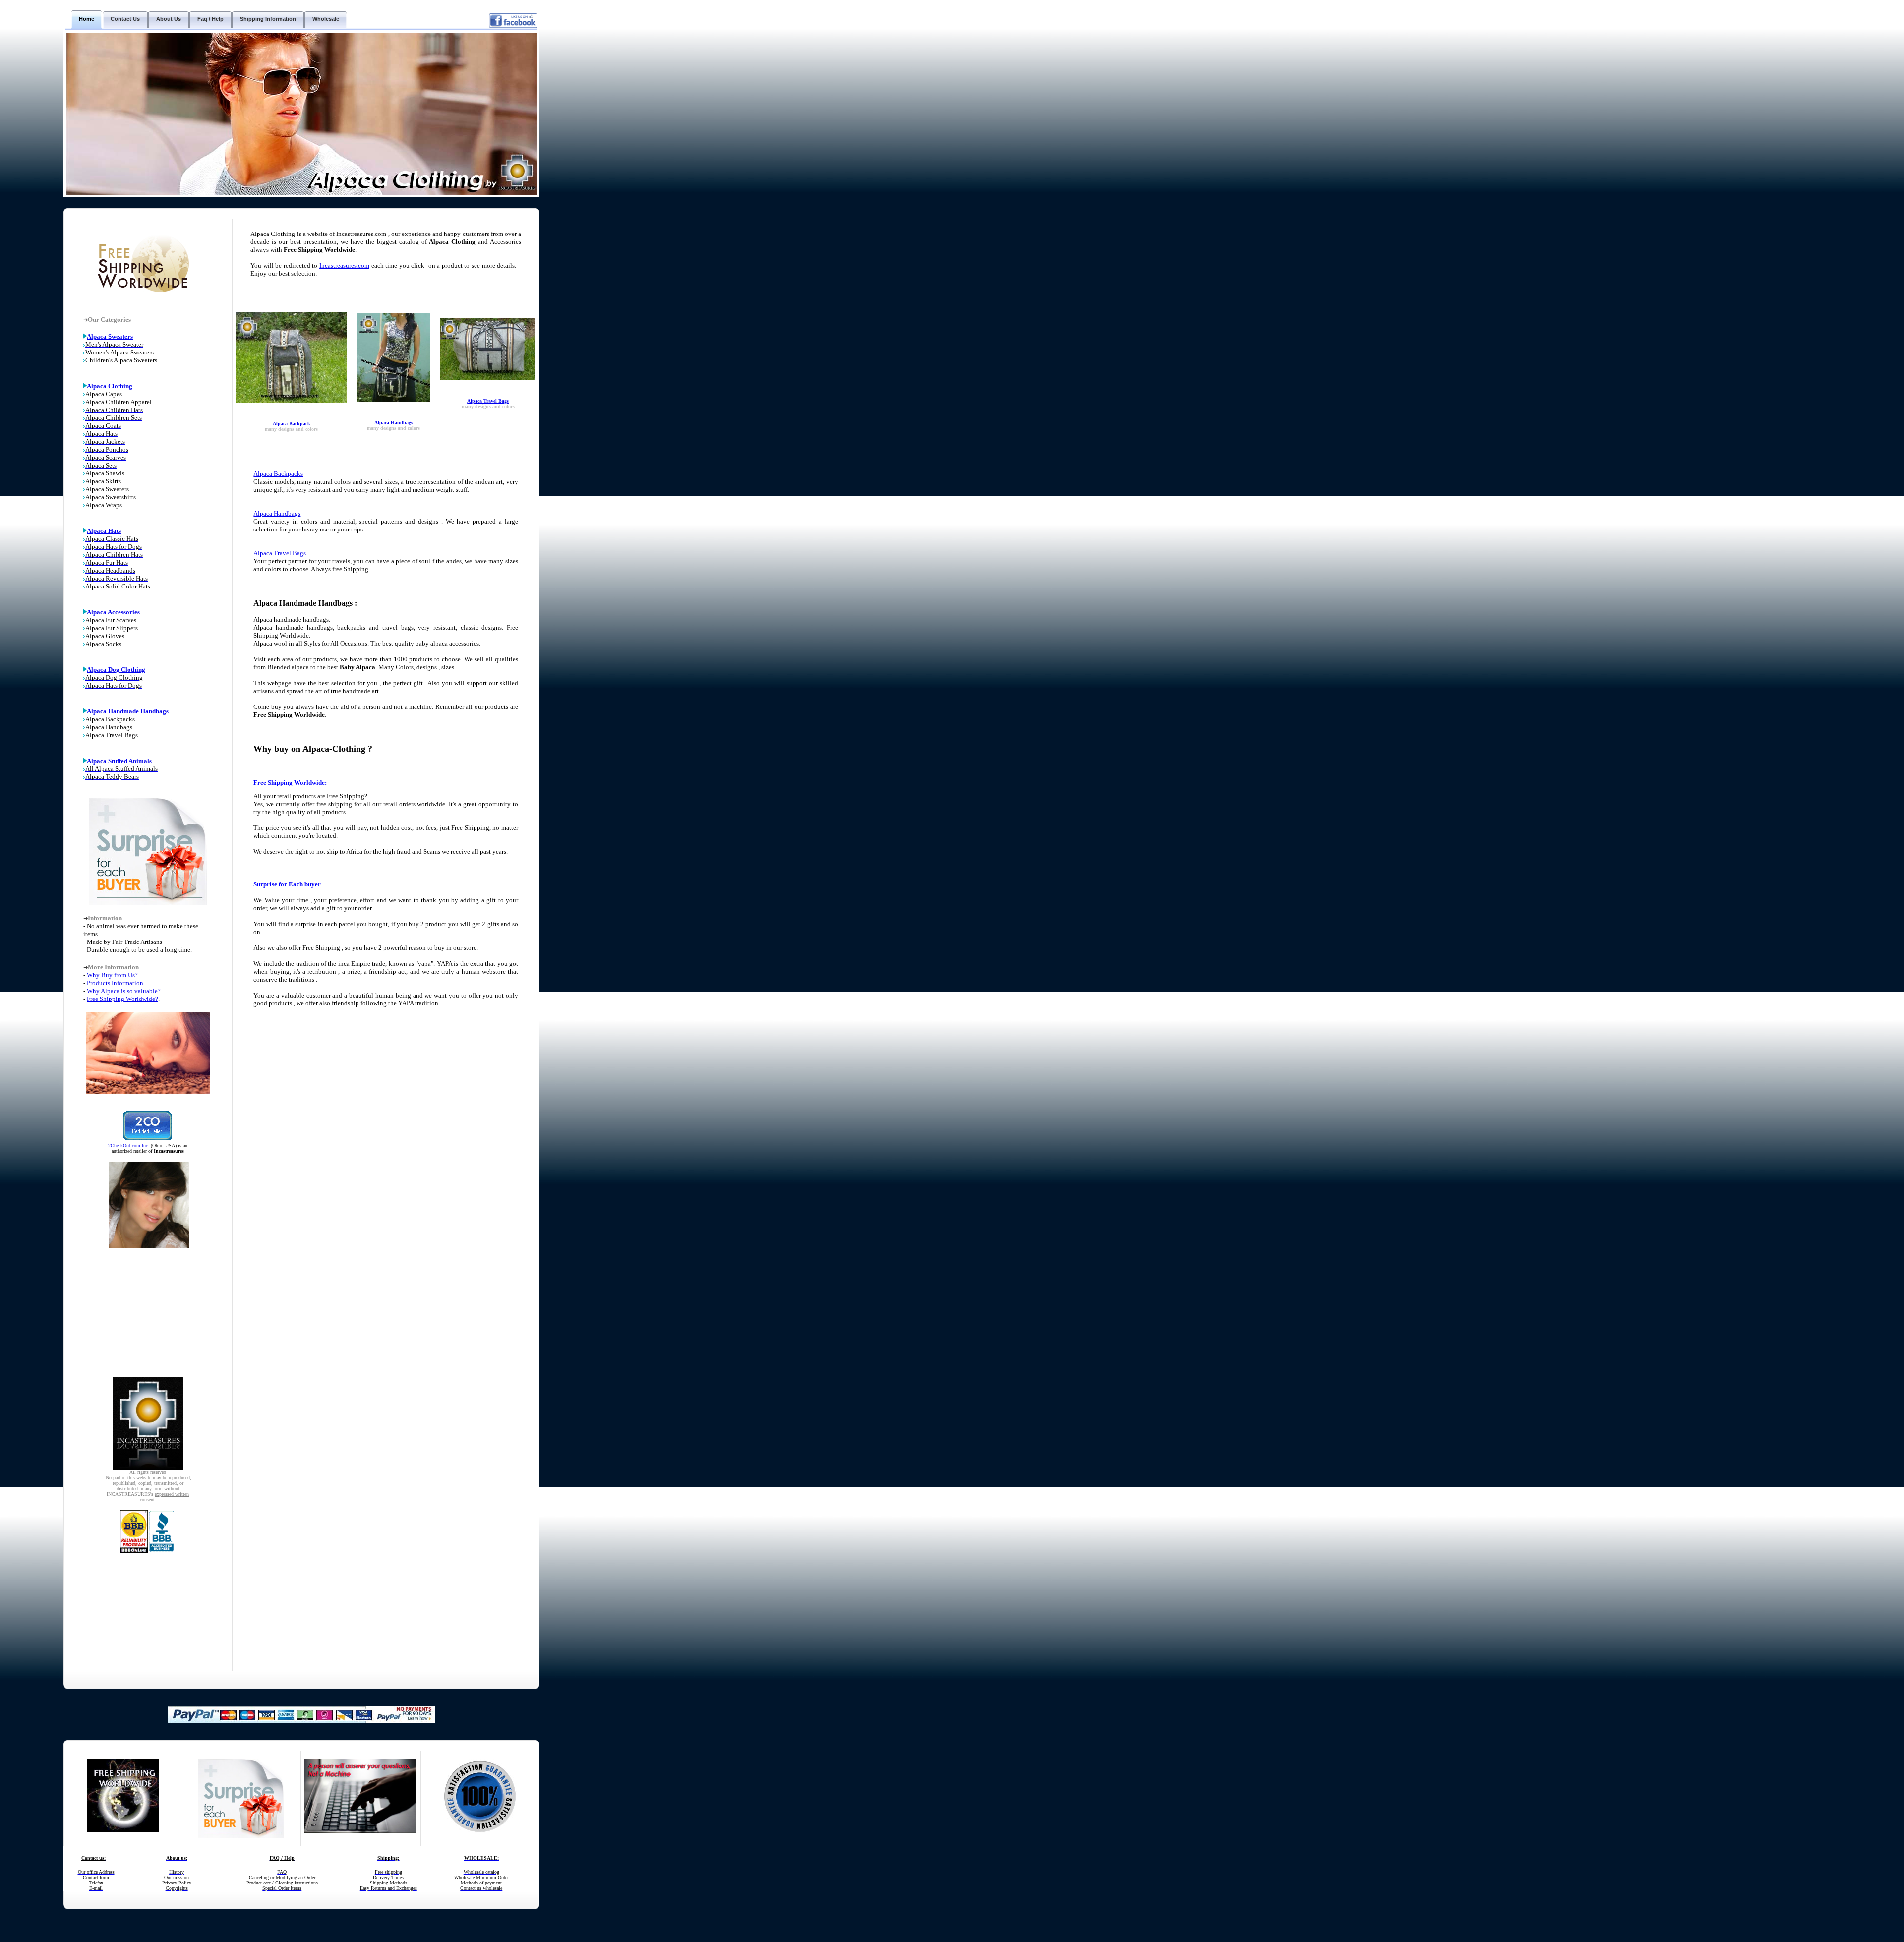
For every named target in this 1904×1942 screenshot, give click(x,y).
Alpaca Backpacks (278, 474)
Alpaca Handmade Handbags (128, 711)
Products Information (115, 983)
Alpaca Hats (104, 531)
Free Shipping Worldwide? (122, 999)
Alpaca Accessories (113, 612)
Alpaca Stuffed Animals (119, 761)
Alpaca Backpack (292, 424)
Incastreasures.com (344, 265)
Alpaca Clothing (110, 386)
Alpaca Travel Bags (488, 401)
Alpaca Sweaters (110, 336)
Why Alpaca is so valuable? (124, 991)
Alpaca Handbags (394, 423)
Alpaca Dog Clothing (116, 670)
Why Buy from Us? (112, 975)
